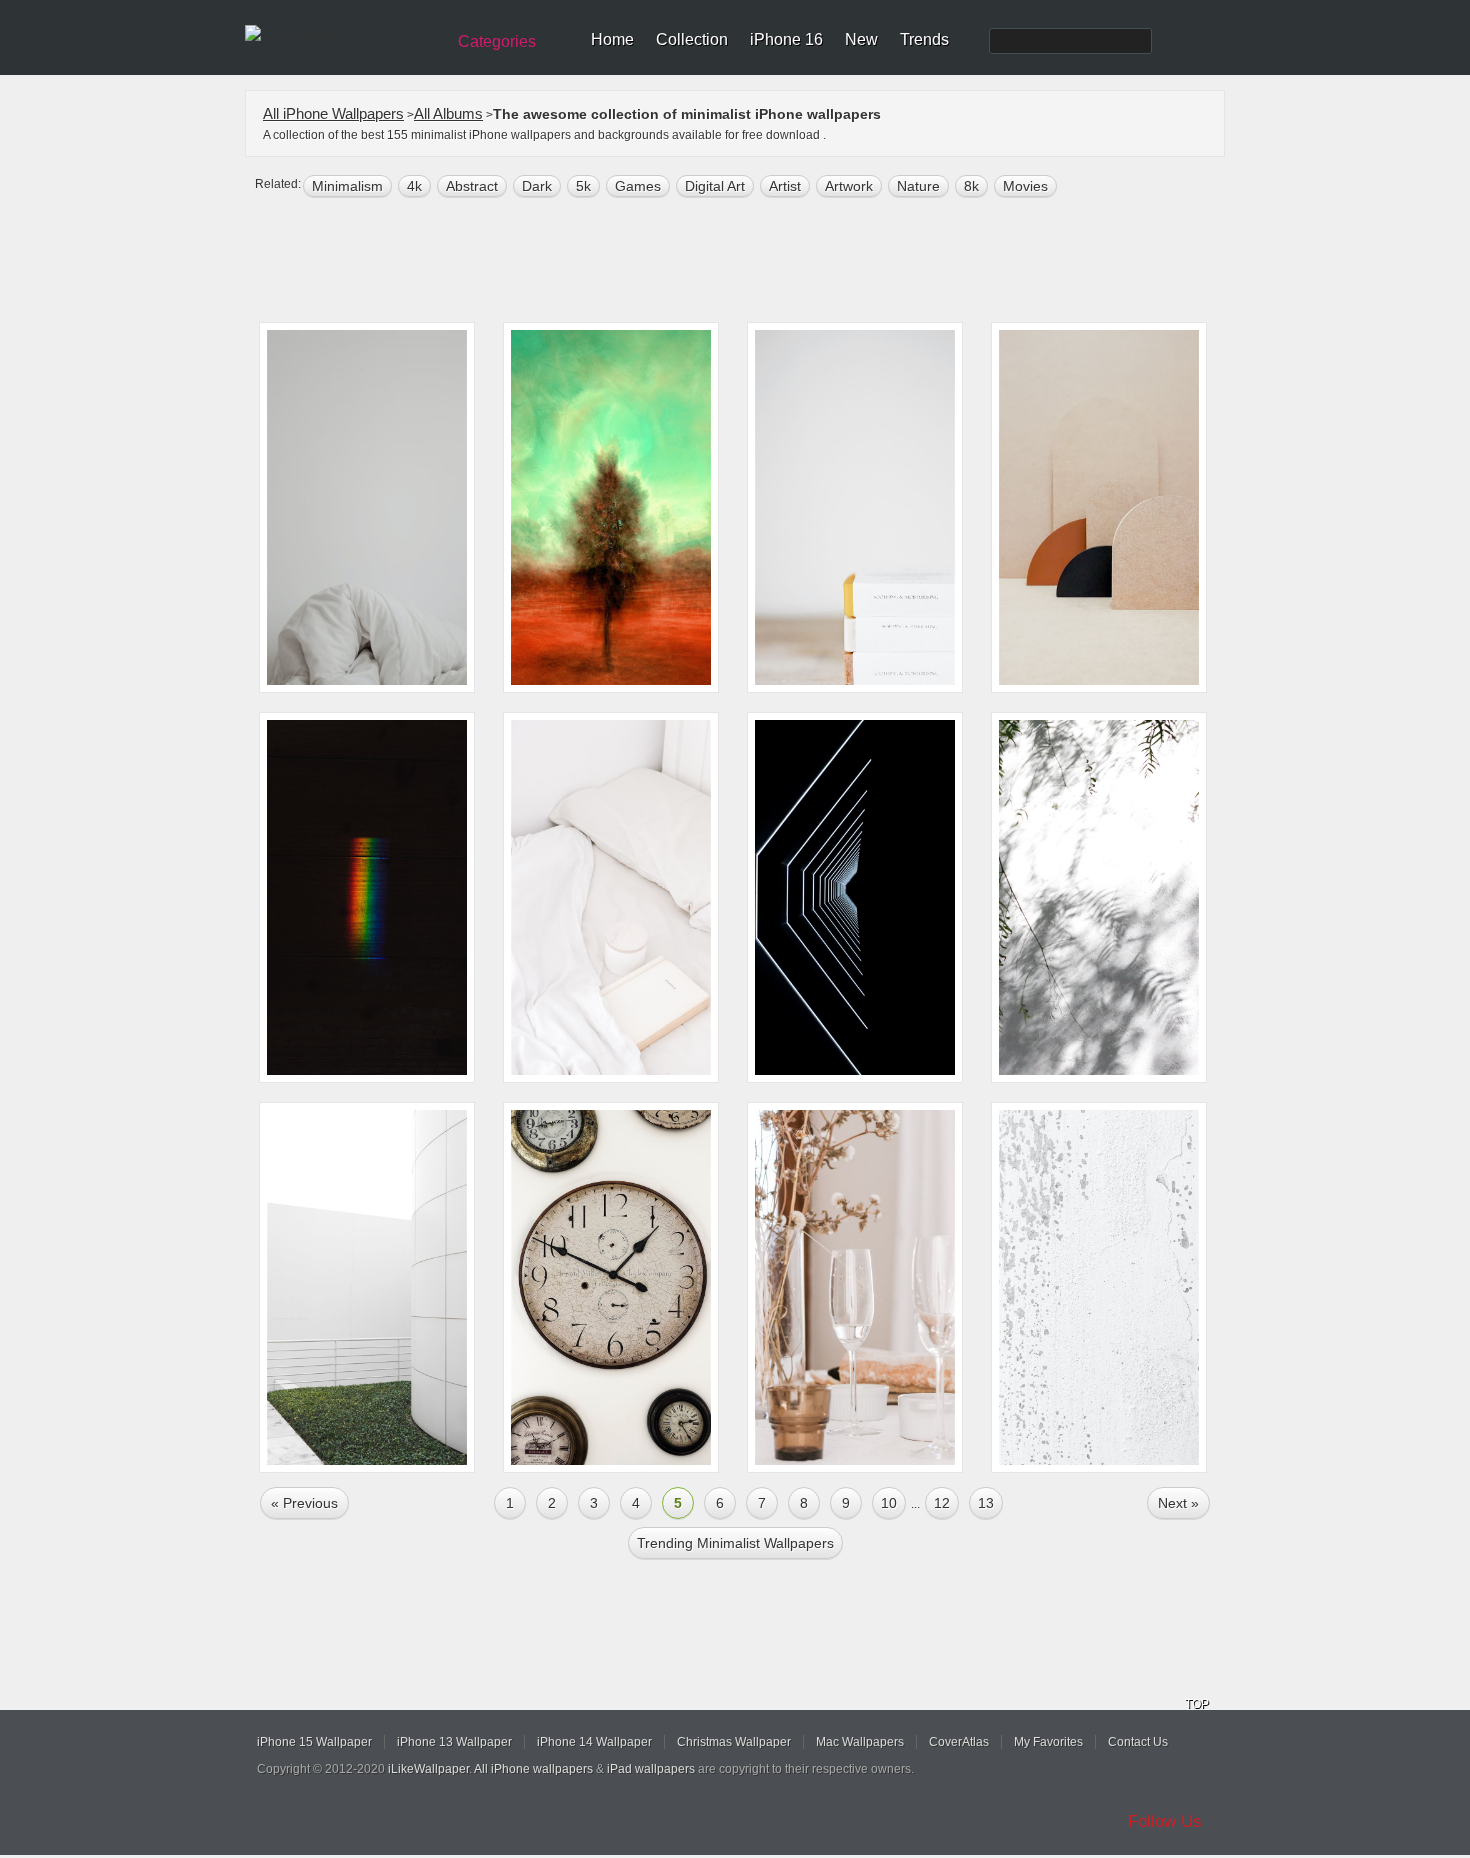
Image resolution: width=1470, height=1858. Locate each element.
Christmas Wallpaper (734, 1742)
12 (942, 1503)
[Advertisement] (748, 262)
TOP (1197, 1704)
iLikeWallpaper (428, 1769)
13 (986, 1503)
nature (918, 186)
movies (1025, 186)
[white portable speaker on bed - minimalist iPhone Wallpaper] (611, 897)
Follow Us (1165, 1821)
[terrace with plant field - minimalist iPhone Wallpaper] (367, 1287)
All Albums (448, 113)
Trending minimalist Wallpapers (735, 1543)
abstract (472, 186)
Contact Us (1138, 1742)
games (638, 186)
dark (537, 186)
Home (612, 39)
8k (971, 186)
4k (414, 186)
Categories (497, 41)
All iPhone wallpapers (533, 1769)
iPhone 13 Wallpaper (454, 1742)
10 (889, 1503)
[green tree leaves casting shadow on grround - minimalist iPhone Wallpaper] (1099, 897)
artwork (849, 186)
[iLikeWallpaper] (342, 34)
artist (785, 186)
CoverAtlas (959, 1742)
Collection (692, 39)
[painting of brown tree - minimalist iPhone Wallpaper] (611, 507)
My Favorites (1048, 1742)
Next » (1178, 1503)
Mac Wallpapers (860, 1742)
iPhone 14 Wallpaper (594, 1742)
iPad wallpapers (651, 1769)
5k (583, 186)
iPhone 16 (786, 39)
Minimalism (347, 186)
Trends (924, 39)
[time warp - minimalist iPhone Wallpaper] (611, 1287)
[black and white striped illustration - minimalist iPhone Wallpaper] (855, 897)
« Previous (304, 1503)
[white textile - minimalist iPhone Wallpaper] (367, 507)
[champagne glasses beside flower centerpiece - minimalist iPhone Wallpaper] (855, 1287)
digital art (715, 186)
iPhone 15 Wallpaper (314, 1742)
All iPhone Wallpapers (333, 113)
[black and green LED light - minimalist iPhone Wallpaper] (367, 897)
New (861, 39)
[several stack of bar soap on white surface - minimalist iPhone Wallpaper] (855, 507)
